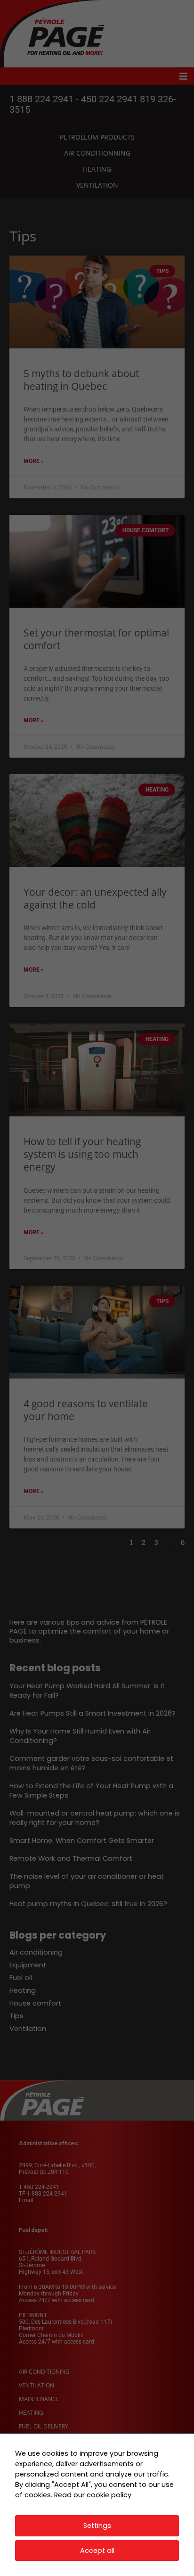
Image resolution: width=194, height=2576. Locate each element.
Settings (97, 2526)
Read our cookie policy (93, 2495)
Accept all (97, 2551)
